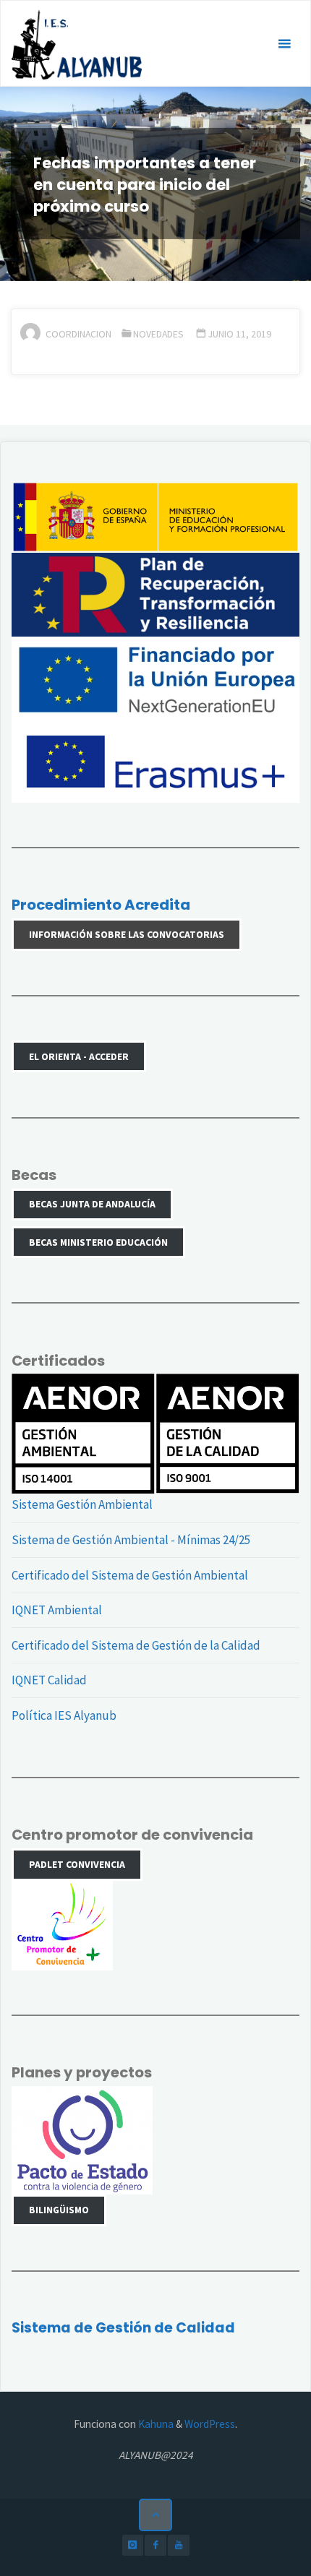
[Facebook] (155, 2545)
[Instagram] (133, 2545)
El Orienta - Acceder (79, 1056)
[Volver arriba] (155, 2515)
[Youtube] (178, 2545)
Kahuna (155, 2424)
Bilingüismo (59, 2210)
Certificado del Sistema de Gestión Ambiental (130, 1575)
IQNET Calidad (49, 1680)
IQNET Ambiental (57, 1610)
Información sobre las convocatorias (127, 934)
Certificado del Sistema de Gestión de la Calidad (136, 1645)
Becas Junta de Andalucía (92, 1204)
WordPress (210, 2424)
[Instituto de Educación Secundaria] (77, 44)
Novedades (158, 334)
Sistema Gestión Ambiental (82, 1504)
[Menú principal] (284, 44)
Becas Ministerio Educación (98, 1242)
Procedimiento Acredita (101, 905)
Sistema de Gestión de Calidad (123, 2328)
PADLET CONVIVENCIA (77, 1864)
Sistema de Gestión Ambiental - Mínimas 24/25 (131, 1540)
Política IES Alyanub (64, 1715)
